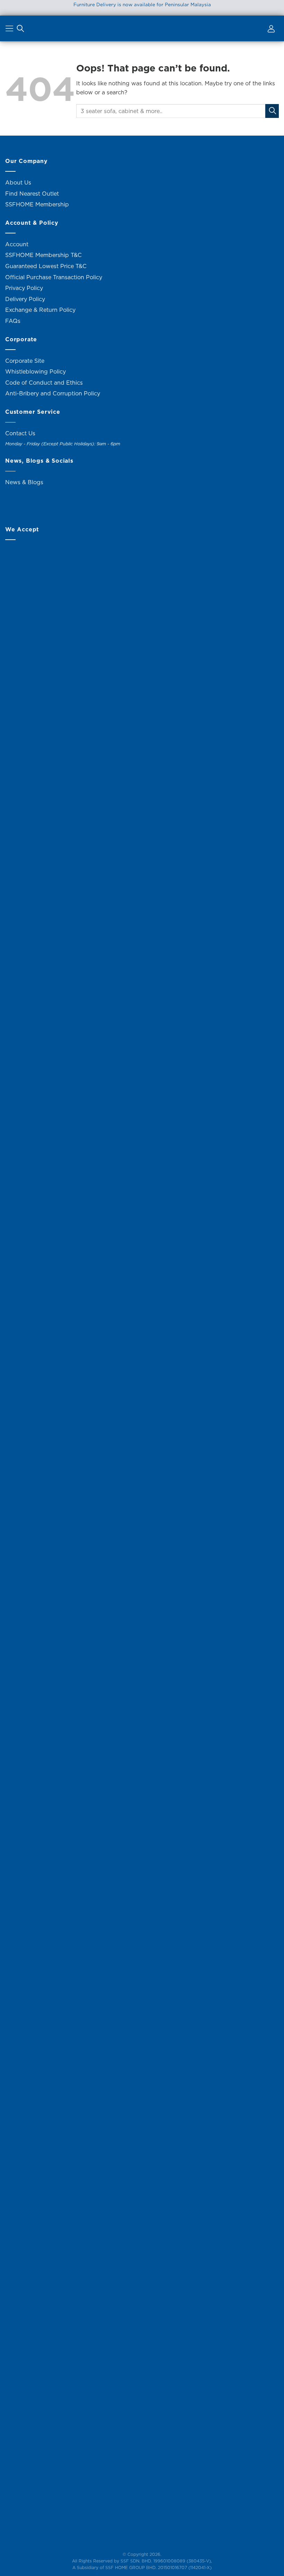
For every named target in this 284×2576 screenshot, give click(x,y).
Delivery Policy (25, 299)
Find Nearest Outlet (32, 194)
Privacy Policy (24, 288)
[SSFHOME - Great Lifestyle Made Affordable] (142, 29)
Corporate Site (25, 361)
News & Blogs (24, 482)
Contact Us (20, 433)
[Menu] (10, 30)
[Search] (20, 30)
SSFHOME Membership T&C (43, 255)
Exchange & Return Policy (40, 310)
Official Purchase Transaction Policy (54, 277)
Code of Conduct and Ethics (44, 383)
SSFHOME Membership (37, 204)
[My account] (270, 30)
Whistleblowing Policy (35, 371)
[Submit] (272, 111)
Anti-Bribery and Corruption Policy (53, 393)
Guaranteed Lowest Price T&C (46, 266)
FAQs (13, 321)
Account (17, 244)
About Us (18, 182)
